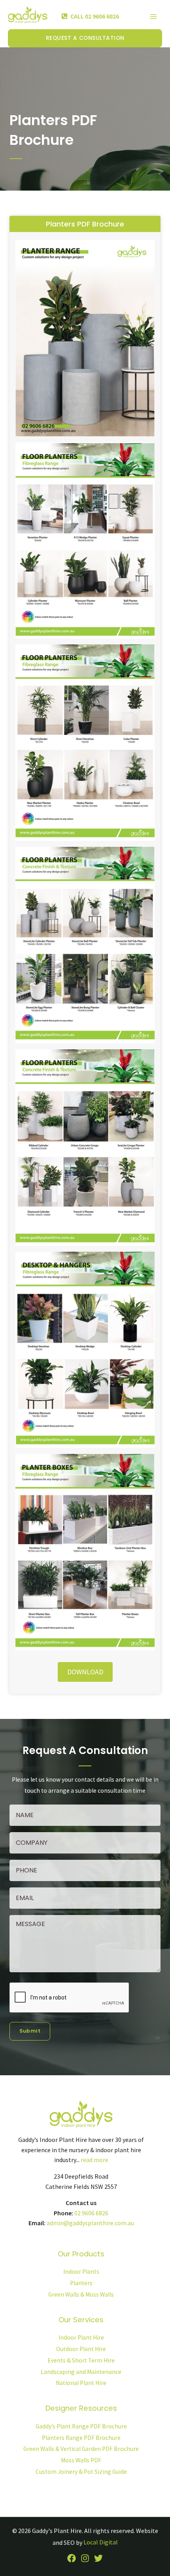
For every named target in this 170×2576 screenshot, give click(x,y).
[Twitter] (98, 2558)
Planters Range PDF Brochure (81, 2438)
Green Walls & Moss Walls (81, 2294)
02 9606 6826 (91, 2213)
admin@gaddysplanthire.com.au (90, 2223)
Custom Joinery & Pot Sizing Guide (81, 2472)
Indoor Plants (81, 2272)
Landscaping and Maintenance (81, 2372)
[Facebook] (72, 2558)
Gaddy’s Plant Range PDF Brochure (81, 2426)
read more (94, 2160)
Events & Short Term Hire (81, 2360)
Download (85, 1672)
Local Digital (101, 2542)
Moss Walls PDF (81, 2460)
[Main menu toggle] (154, 16)
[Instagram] (85, 2558)
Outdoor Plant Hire (81, 2349)
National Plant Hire (81, 2383)
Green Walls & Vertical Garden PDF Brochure (81, 2449)
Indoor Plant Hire (81, 2337)
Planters (81, 2283)
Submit (30, 2031)
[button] (85, 38)
